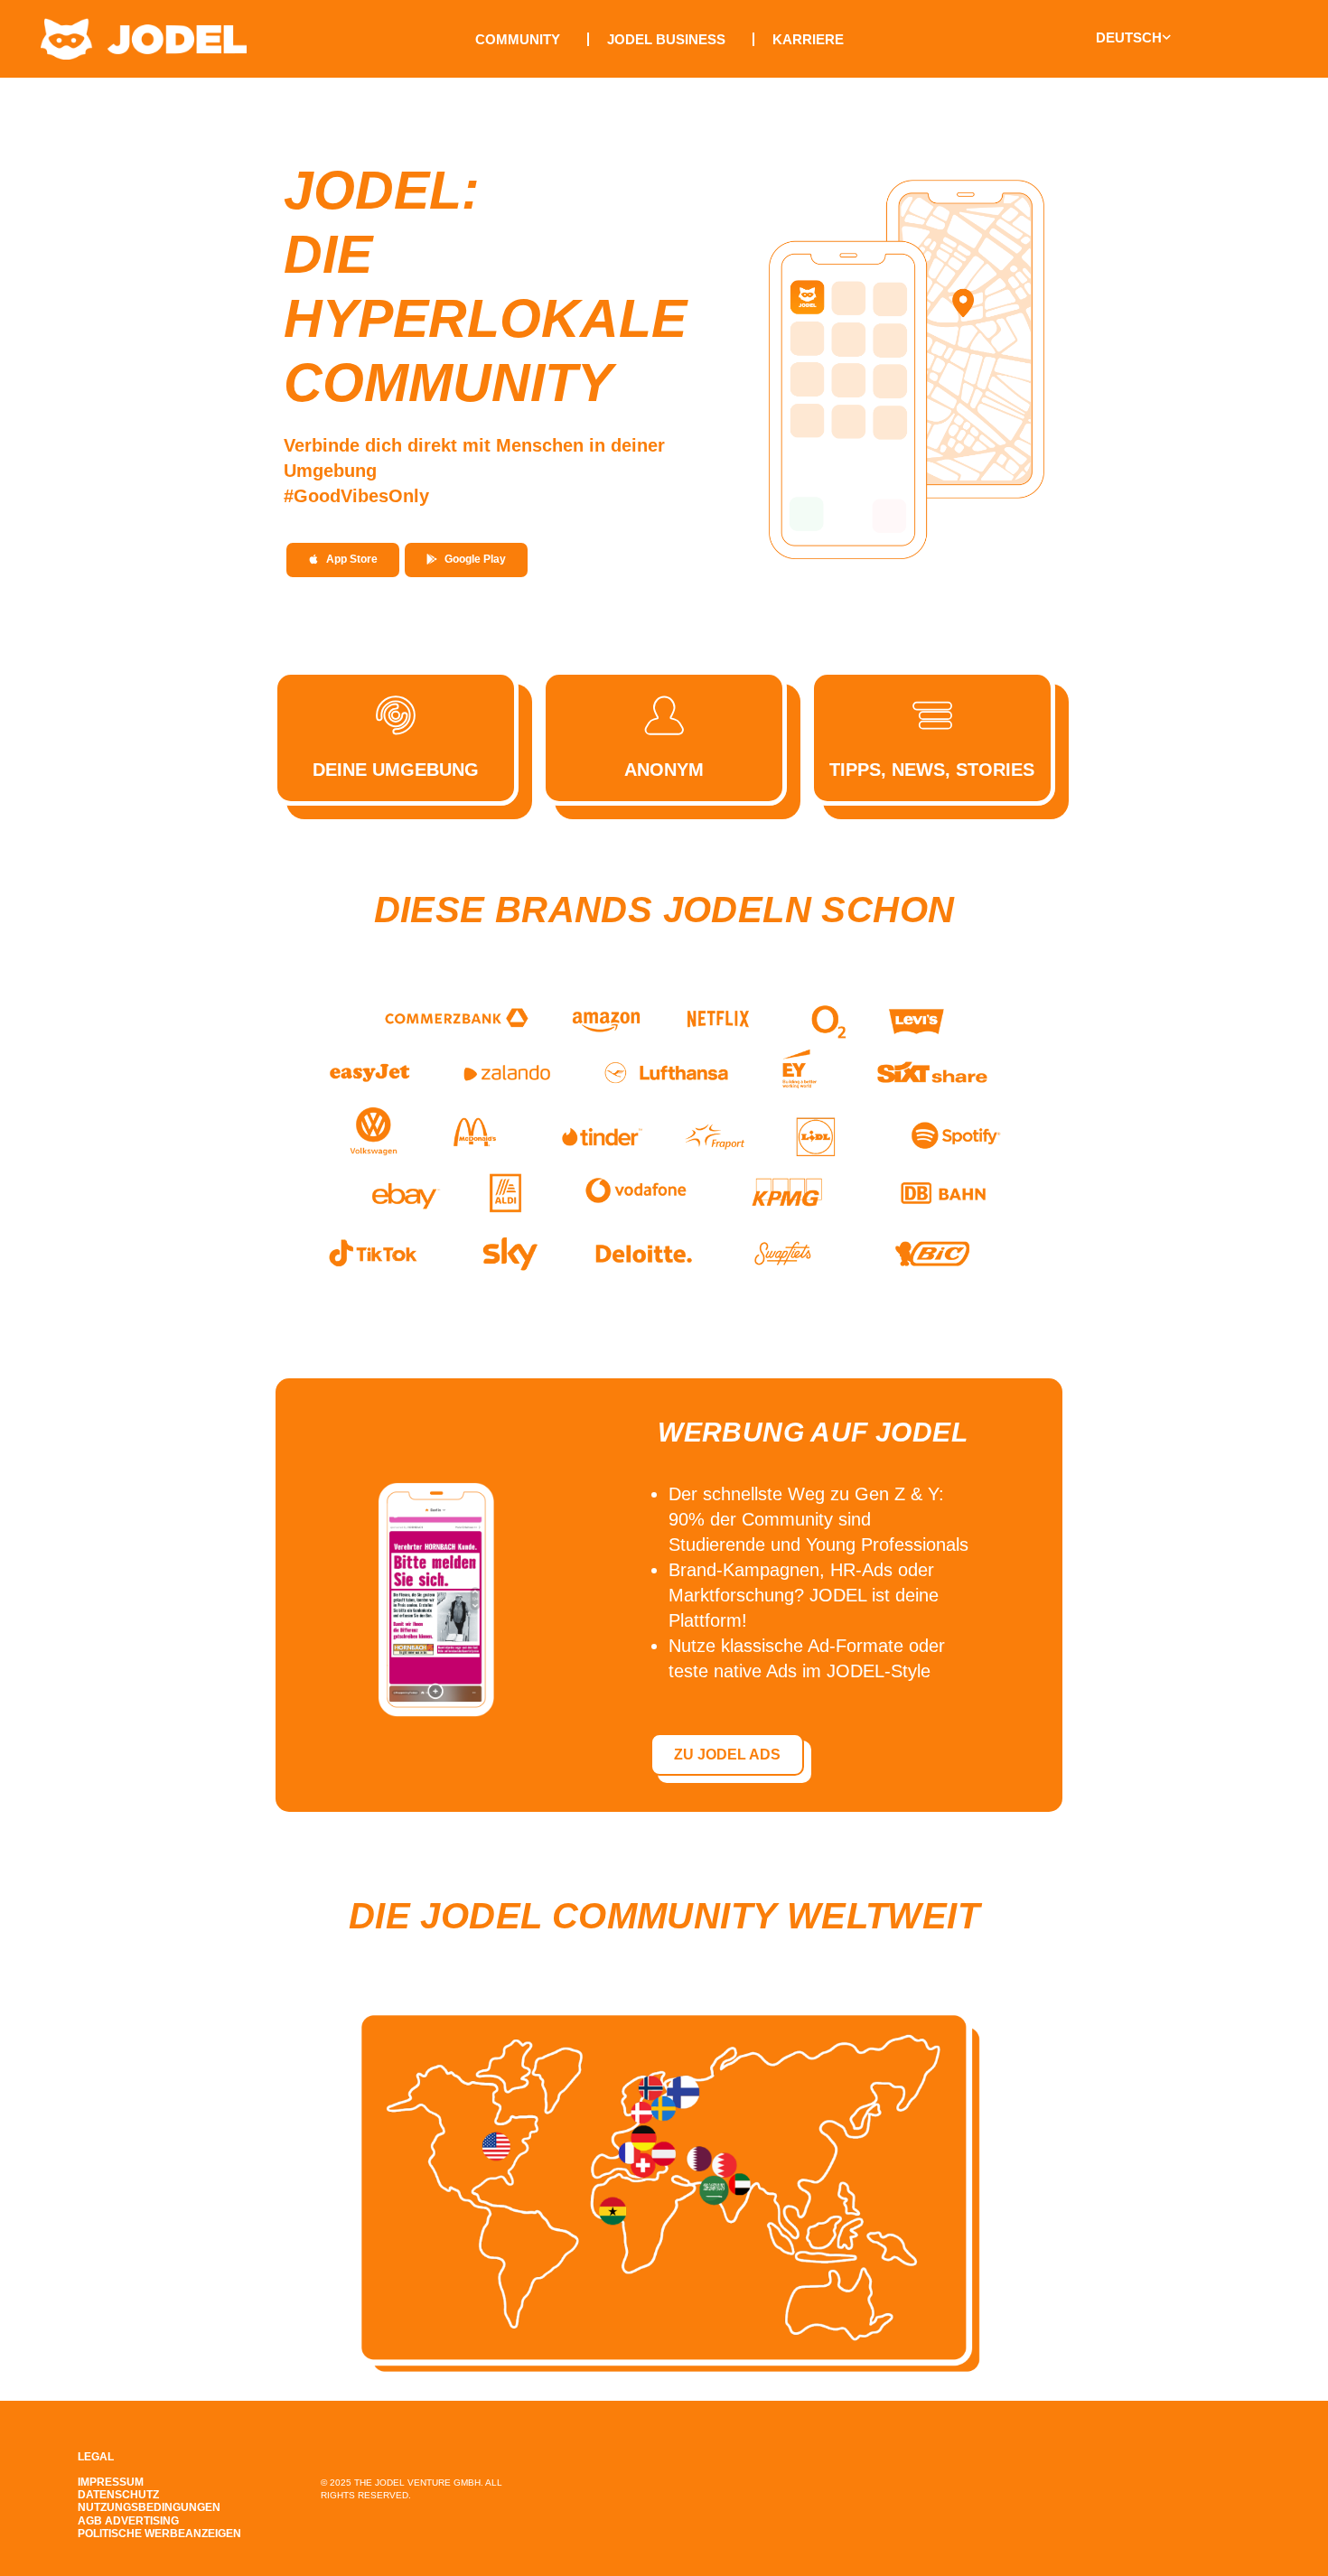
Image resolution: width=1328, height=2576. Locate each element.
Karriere (808, 39)
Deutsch (1129, 37)
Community (518, 39)
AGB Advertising (128, 2521)
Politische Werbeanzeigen (159, 2534)
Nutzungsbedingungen (149, 2507)
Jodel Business (666, 39)
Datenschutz (118, 2495)
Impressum (111, 2482)
